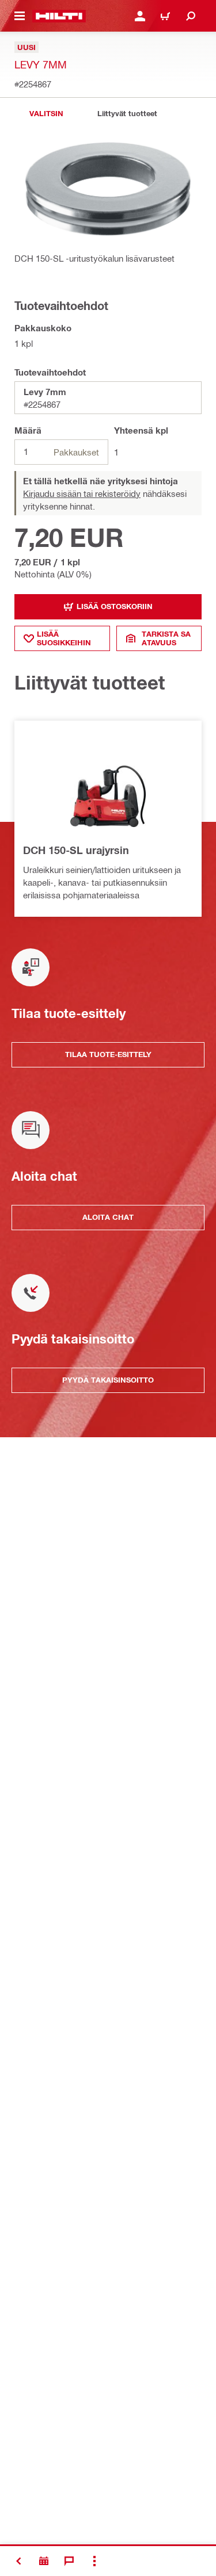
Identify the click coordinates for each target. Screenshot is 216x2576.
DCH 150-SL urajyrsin (76, 850)
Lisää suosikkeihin (64, 638)
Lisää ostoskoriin (115, 606)
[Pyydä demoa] (44, 2561)
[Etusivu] (59, 16)
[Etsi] (191, 16)
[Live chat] (69, 2561)
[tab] (46, 114)
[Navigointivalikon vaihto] (20, 16)
